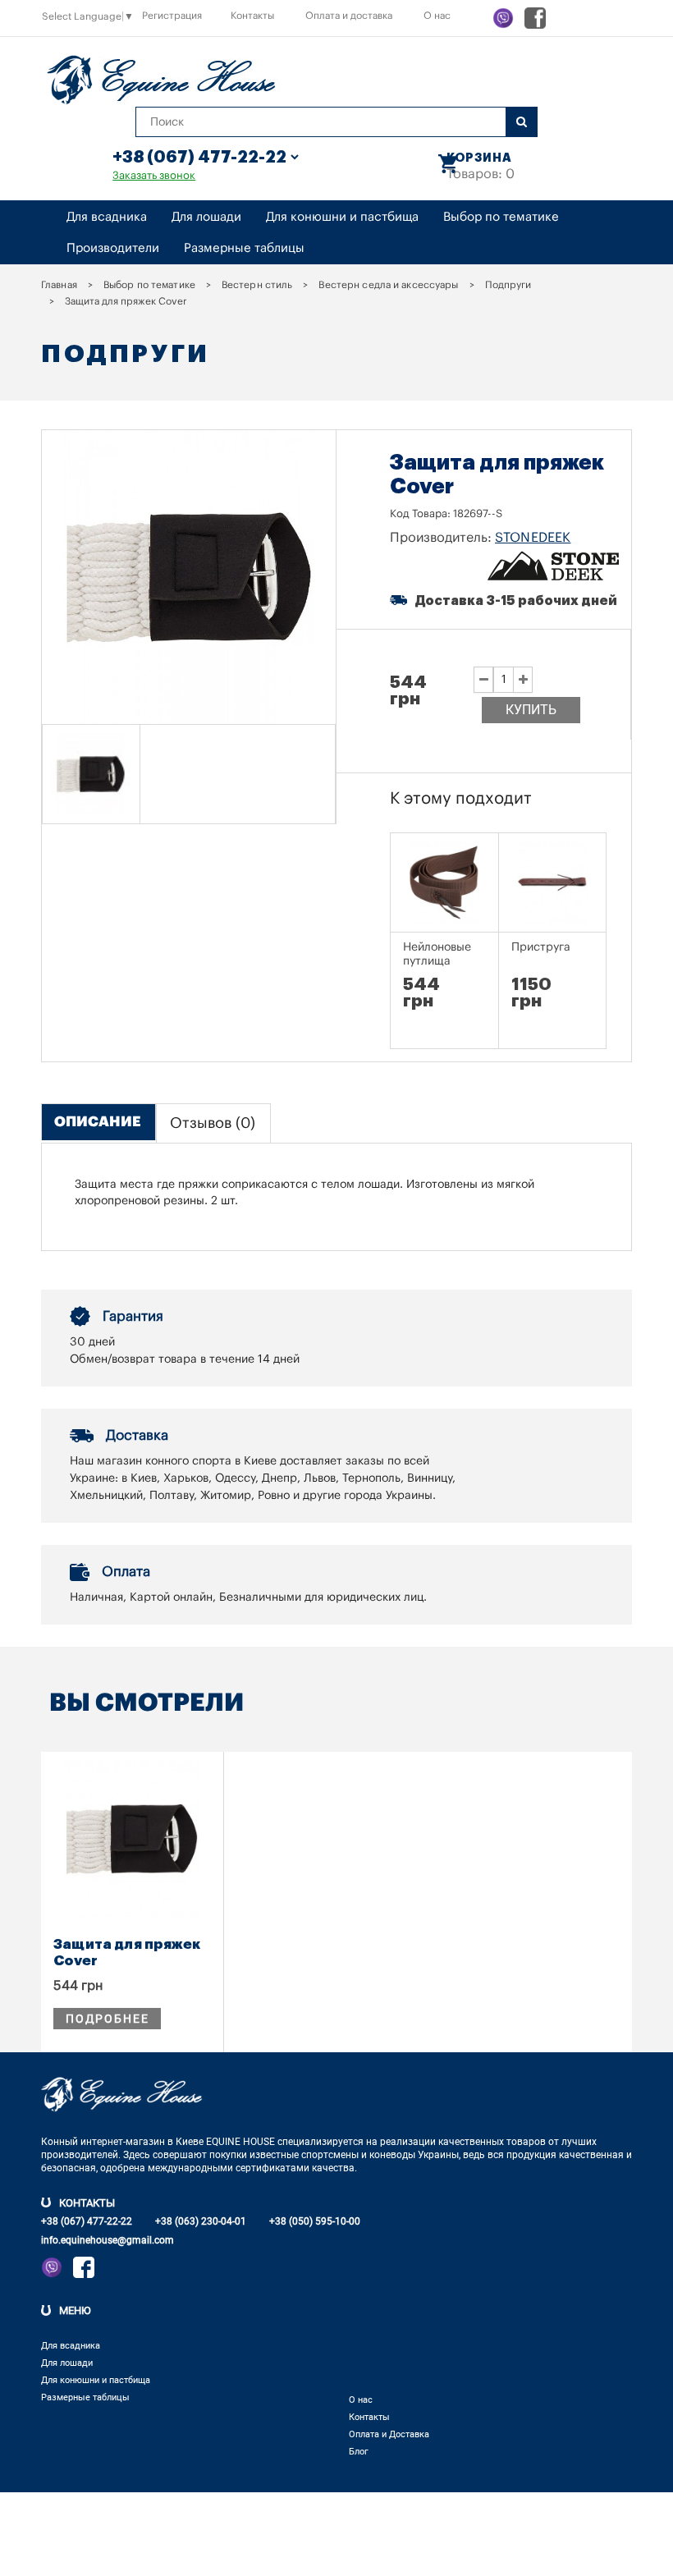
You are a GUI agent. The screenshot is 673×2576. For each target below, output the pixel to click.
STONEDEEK (533, 538)
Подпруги (508, 285)
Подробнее (107, 2019)
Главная (59, 285)
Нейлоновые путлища (437, 954)
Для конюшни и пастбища (342, 217)
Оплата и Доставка (389, 2434)
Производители (113, 248)
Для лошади (206, 217)
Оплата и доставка (349, 16)
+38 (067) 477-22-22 (87, 2221)
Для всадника (107, 217)
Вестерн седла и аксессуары (388, 285)
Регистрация (172, 16)
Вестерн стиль (257, 285)
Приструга (541, 947)
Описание (98, 1122)
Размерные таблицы (244, 248)
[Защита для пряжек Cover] (91, 774)
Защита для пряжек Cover (127, 1953)
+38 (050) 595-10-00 (315, 2221)
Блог (359, 2452)
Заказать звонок (154, 175)
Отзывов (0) (213, 1123)
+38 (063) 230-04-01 (201, 2221)
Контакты (252, 16)
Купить (531, 710)
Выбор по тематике (501, 217)
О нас (437, 16)
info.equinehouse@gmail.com (108, 2240)
